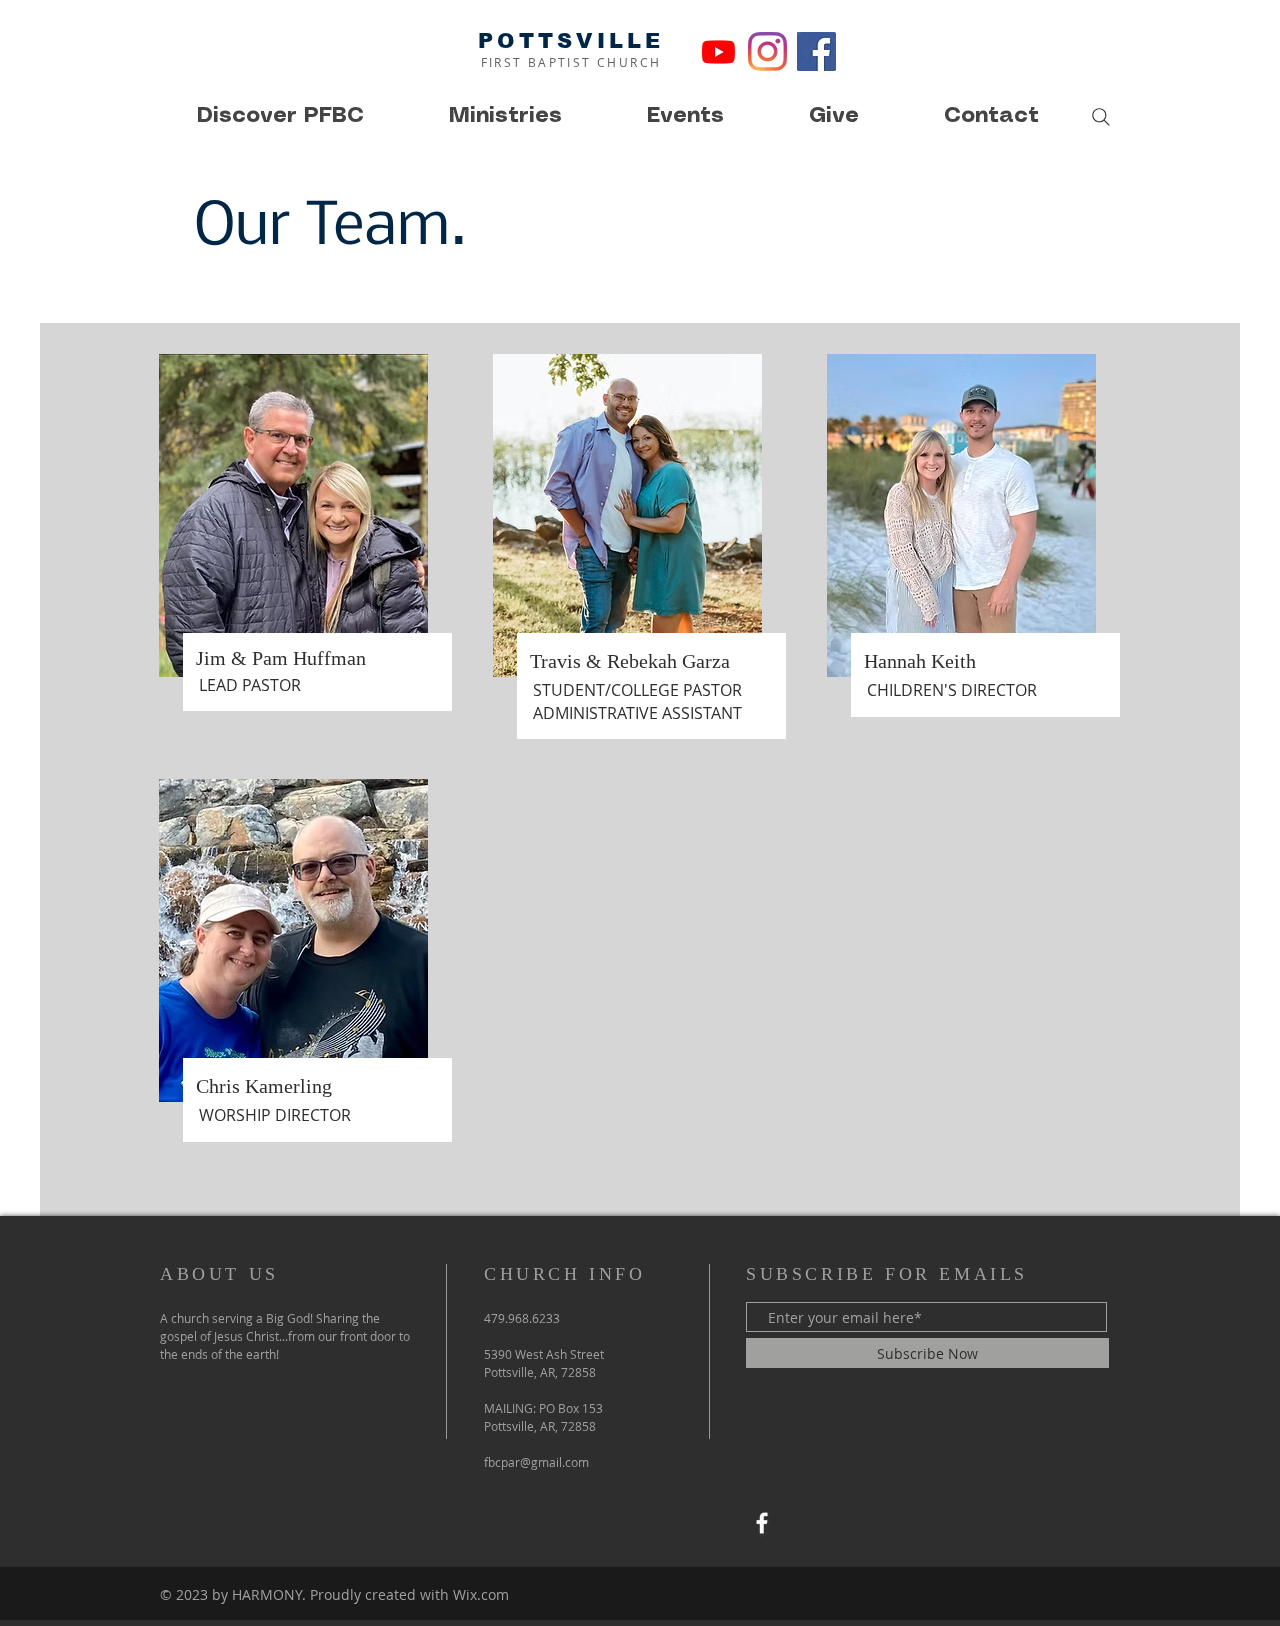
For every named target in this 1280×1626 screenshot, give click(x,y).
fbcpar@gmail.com (536, 1462)
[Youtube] (718, 51)
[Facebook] (816, 51)
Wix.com (481, 1594)
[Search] (1101, 117)
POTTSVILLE (571, 40)
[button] (280, 116)
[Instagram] (767, 51)
